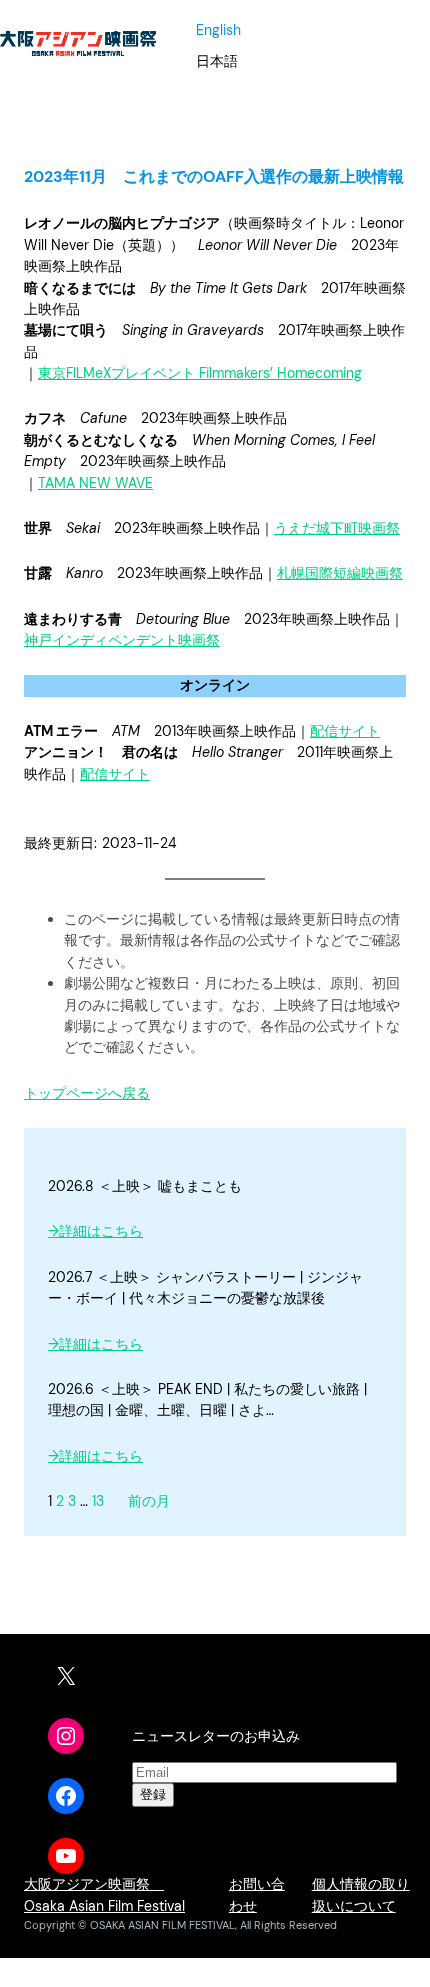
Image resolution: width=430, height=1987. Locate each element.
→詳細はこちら (95, 1231)
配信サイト (345, 731)
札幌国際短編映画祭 (340, 573)
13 (98, 1501)
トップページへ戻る (87, 1093)
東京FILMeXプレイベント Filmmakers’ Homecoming (200, 373)
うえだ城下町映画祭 (337, 528)
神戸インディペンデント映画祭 (122, 640)
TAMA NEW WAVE (95, 483)
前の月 (149, 1501)
